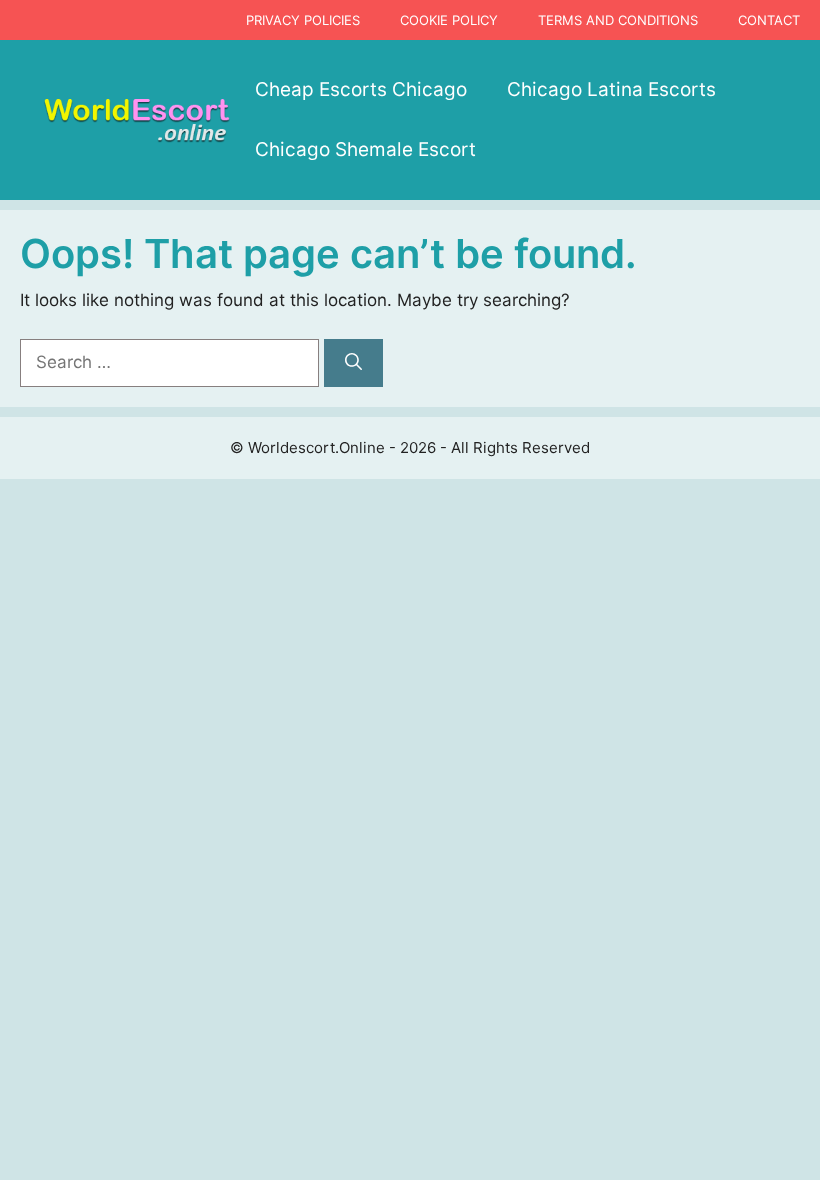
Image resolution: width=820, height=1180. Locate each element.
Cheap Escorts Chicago (361, 89)
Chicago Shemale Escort (365, 149)
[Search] (353, 363)
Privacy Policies (303, 20)
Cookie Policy (449, 20)
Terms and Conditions (618, 20)
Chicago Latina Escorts (611, 89)
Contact (769, 20)
